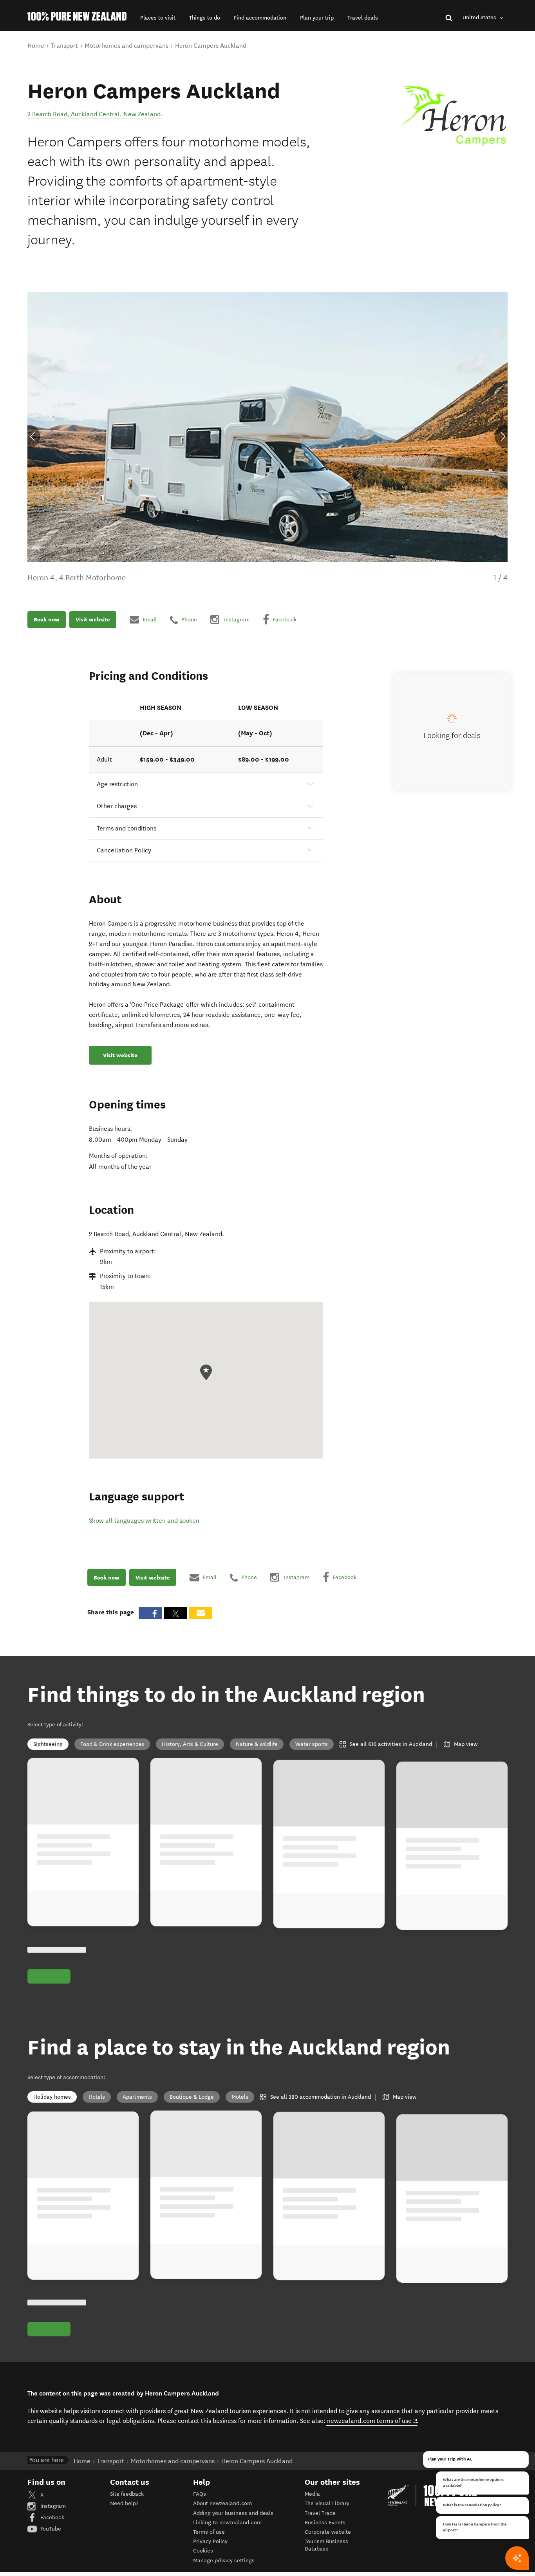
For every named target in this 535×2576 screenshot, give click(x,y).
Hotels (97, 2097)
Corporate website (328, 2532)
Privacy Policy (210, 2541)
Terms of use (209, 2532)
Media (312, 2494)
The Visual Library (327, 2503)
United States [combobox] (480, 17)
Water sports (312, 1744)
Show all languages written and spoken (144, 1521)
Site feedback (127, 2494)
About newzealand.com (222, 2503)
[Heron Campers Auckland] (452, 117)
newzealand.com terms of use (372, 2421)
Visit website (93, 619)
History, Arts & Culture (190, 1744)
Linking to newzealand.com (227, 2523)
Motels (240, 2097)
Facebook (52, 2517)
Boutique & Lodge (192, 2097)
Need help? (124, 2503)
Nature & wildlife (257, 1744)
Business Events (325, 2523)
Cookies (203, 2551)
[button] (158, 18)
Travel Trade (320, 2513)
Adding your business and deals (233, 2513)
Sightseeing (48, 1744)
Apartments (137, 2097)
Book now (47, 619)
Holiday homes (52, 2097)
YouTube (50, 2529)
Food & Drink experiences (112, 1744)
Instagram (52, 2506)
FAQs (200, 2494)
